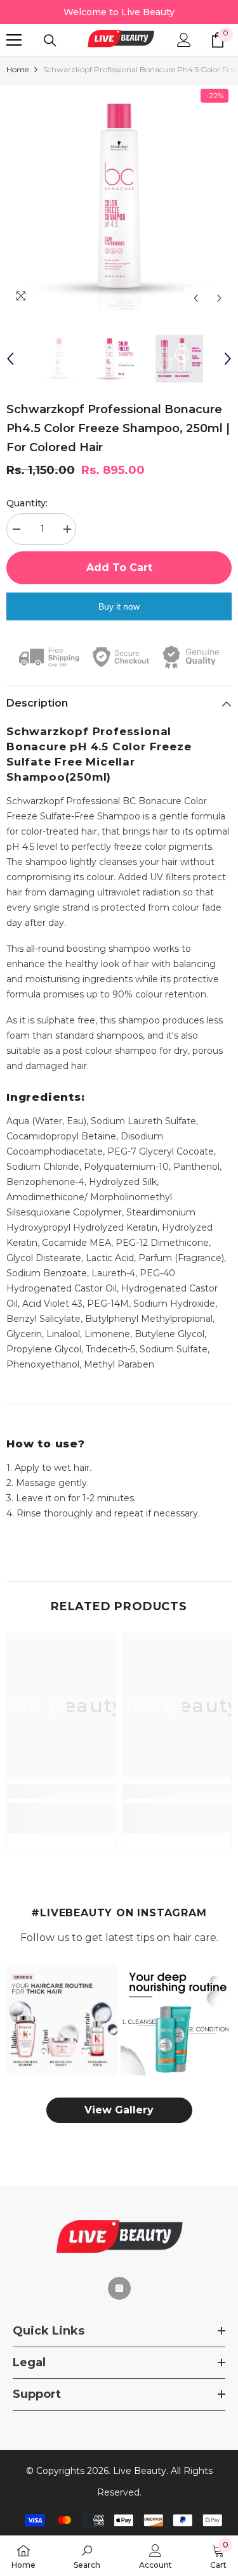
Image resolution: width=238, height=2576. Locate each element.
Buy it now (119, 606)
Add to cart (119, 567)
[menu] (14, 40)
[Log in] (184, 40)
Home (17, 69)
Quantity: (27, 503)
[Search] (50, 41)
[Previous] (196, 298)
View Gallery (119, 2110)
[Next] (219, 298)
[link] (61, 1791)
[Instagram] (119, 2288)
